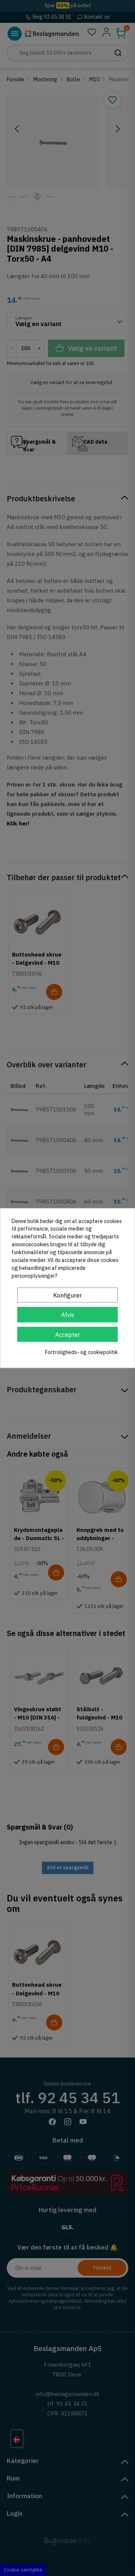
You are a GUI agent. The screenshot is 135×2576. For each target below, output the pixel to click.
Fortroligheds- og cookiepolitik (81, 1352)
